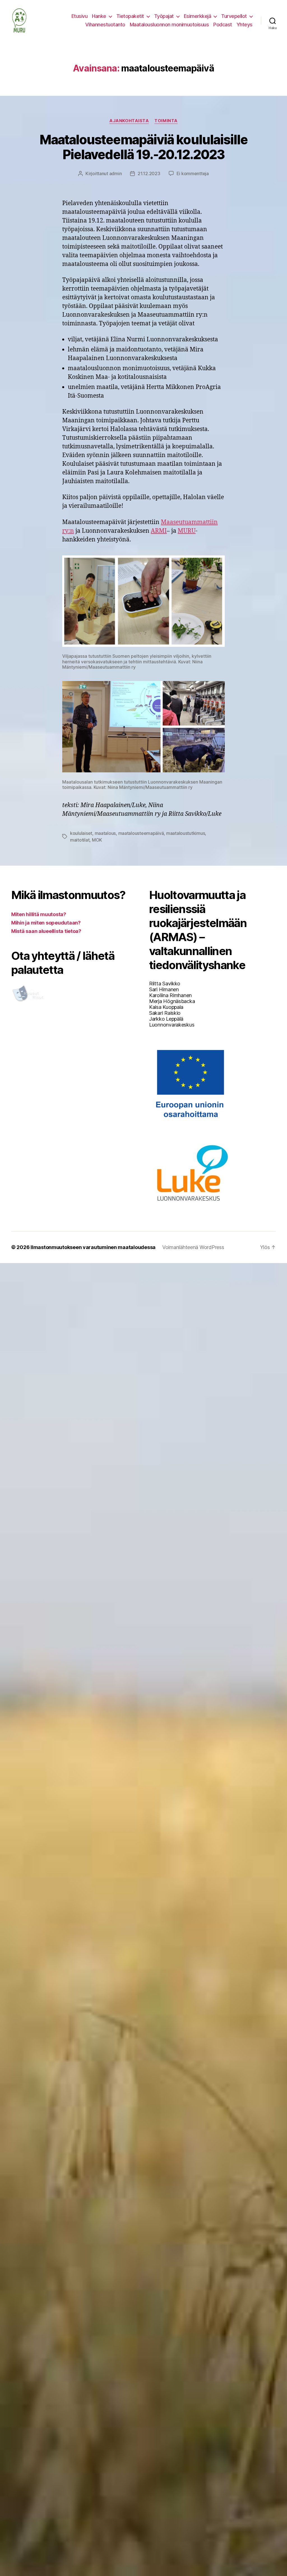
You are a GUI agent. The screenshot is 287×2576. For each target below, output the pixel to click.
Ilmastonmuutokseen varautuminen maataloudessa (93, 1247)
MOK (97, 840)
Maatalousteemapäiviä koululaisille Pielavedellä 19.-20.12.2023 (144, 147)
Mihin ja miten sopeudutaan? (46, 923)
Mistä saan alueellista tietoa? (46, 931)
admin (116, 173)
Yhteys (245, 25)
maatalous (105, 833)
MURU (187, 531)
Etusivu (80, 16)
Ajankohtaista (129, 121)
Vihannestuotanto (105, 25)
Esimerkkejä (198, 16)
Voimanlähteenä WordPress (193, 1247)
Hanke (99, 16)
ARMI (159, 531)
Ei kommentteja (193, 173)
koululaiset (81, 833)
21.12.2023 (149, 173)
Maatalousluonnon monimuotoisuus (169, 25)
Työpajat (164, 16)
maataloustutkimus (186, 833)
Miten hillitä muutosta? (39, 914)
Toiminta (166, 121)
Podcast (223, 25)
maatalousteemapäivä (141, 833)
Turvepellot (234, 16)
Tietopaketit (130, 16)
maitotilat (80, 840)
